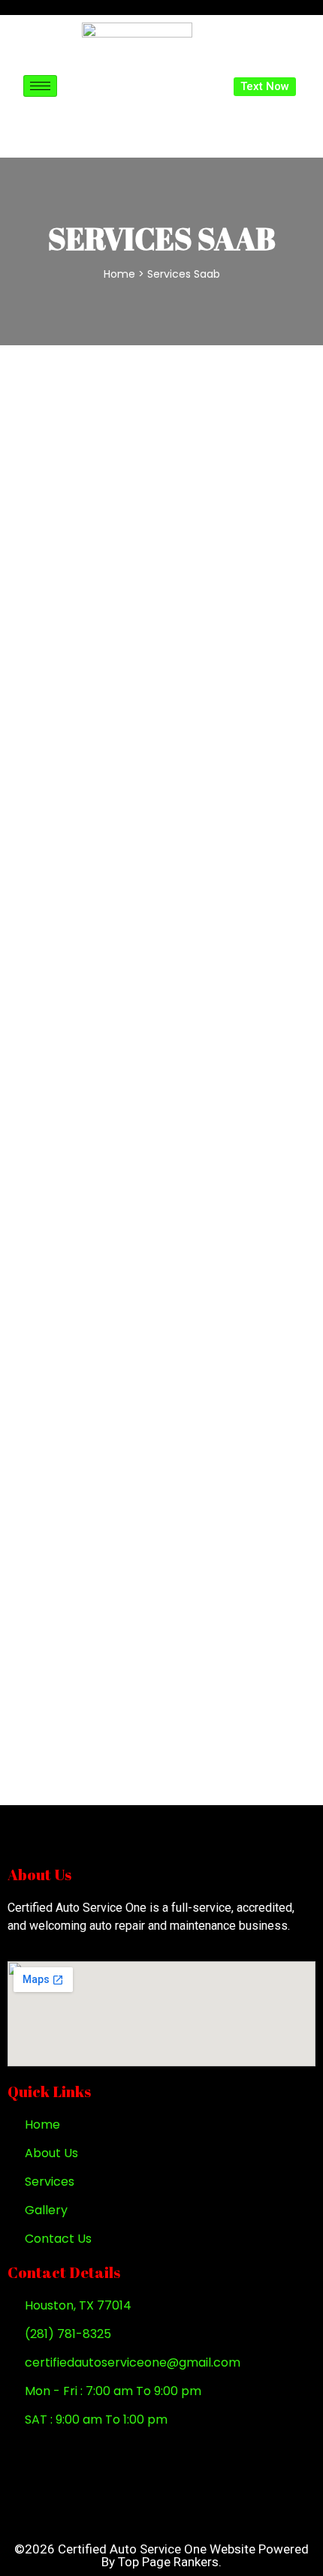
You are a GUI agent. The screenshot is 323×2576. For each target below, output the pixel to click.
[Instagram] (77, 2452)
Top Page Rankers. (170, 2562)
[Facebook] (31, 2452)
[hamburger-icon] (40, 86)
